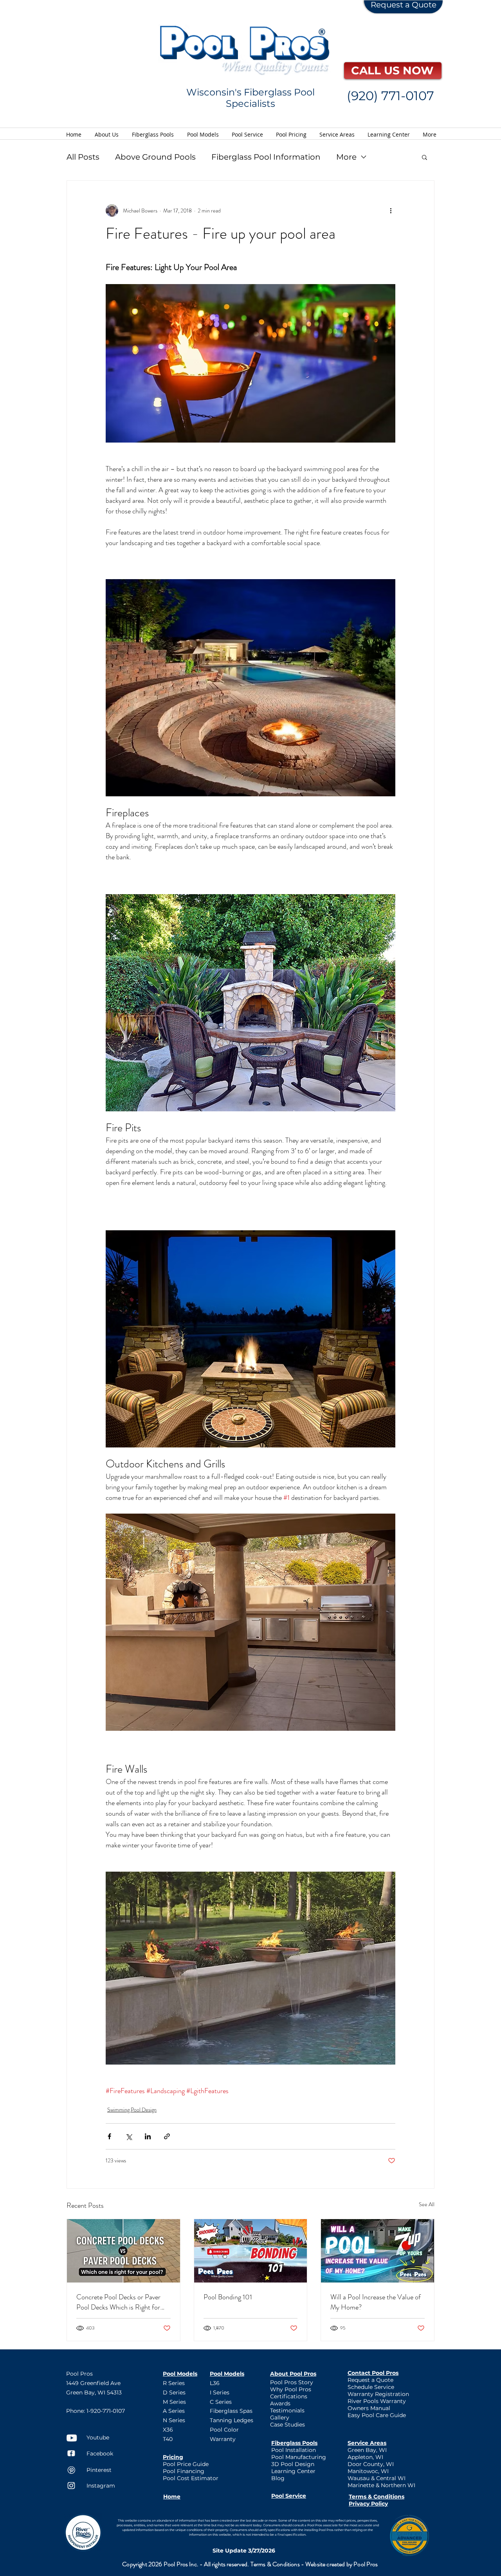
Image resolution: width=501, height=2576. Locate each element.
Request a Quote (404, 5)
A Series (174, 2411)
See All (427, 2204)
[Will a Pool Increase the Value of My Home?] (378, 2251)
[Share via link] (167, 2136)
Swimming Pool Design (132, 2110)
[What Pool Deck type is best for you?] (123, 2251)
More (346, 157)
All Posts (83, 157)
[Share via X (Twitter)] (129, 2136)
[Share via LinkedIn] (148, 2136)
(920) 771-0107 (390, 96)
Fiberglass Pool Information (266, 157)
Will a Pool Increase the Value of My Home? (376, 2302)
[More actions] (391, 211)
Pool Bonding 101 (228, 2297)
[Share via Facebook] (109, 2136)
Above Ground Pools (155, 157)
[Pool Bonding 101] (251, 2251)
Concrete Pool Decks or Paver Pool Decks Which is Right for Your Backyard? (118, 2302)
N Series (174, 2420)
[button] (424, 157)
